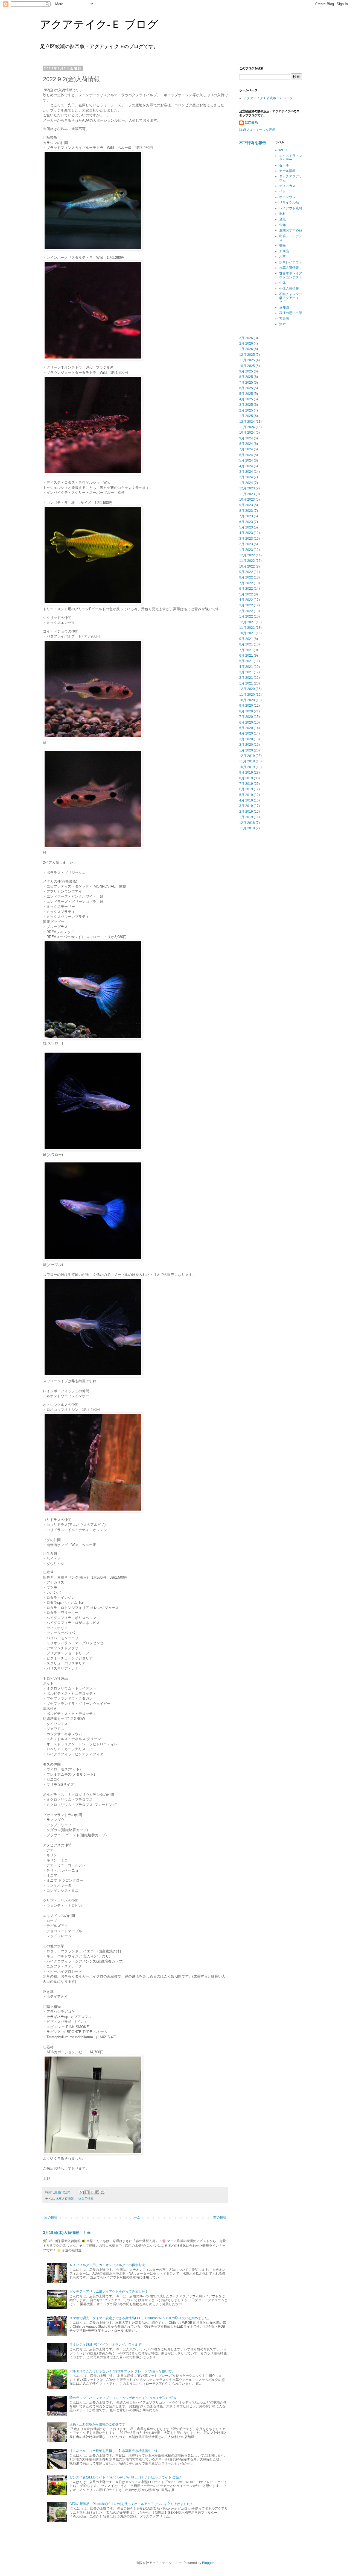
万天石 (284, 319)
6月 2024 (246, 455)
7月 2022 (246, 583)
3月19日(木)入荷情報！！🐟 (67, 2233)
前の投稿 (220, 2217)
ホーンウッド (289, 197)
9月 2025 (246, 371)
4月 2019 (246, 800)
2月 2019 (246, 812)
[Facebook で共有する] (97, 2192)
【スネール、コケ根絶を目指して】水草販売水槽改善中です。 (115, 2451)
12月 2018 (247, 823)
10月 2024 (247, 433)
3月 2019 (246, 806)
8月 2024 (246, 444)
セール (284, 165)
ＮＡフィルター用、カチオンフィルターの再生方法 (107, 2265)
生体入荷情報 (84, 2199)
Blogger (208, 2563)
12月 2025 (247, 355)
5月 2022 (246, 594)
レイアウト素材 (291, 208)
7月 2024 (246, 449)
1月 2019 (246, 817)
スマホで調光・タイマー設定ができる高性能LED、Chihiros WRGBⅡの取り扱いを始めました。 (140, 2318)
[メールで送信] (82, 2192)
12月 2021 (247, 622)
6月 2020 (246, 722)
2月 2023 (246, 544)
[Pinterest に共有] (103, 2192)
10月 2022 (247, 566)
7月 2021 (246, 650)
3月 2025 (246, 405)
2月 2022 (246, 611)
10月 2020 (247, 700)
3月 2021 (246, 672)
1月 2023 (246, 550)
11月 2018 (247, 828)
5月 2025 (246, 394)
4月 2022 (246, 600)
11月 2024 (247, 427)
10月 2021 (247, 633)
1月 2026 (246, 349)
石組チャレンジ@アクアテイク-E (291, 298)
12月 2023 (247, 488)
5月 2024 (246, 460)
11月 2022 (247, 561)
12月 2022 (247, 555)
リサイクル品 (289, 202)
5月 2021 (246, 661)
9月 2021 (246, 639)
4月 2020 (246, 733)
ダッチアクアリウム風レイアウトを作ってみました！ (109, 2292)
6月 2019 (246, 789)
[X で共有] (92, 2192)
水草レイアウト (291, 262)
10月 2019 (247, 767)
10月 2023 (247, 500)
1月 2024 (246, 483)
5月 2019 (246, 795)
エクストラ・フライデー (291, 158)
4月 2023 (246, 533)
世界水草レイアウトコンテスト (291, 275)
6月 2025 (246, 388)
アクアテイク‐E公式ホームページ (268, 98)
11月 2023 (247, 494)
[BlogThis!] (87, 2192)
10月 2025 (247, 366)
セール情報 (287, 171)
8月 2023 (246, 511)
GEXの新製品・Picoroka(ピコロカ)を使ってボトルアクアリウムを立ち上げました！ (131, 2504)
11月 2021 (247, 628)
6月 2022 (246, 589)
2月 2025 (246, 410)
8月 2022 (246, 577)
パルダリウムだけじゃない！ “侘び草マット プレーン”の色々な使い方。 (122, 2371)
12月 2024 (247, 422)
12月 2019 (247, 756)
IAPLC (284, 150)
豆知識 (284, 307)
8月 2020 (246, 711)
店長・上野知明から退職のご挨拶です (97, 2424)
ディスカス (287, 186)
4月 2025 (246, 399)
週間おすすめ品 (291, 230)
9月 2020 (246, 706)
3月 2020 (246, 739)
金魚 (282, 219)
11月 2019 (247, 761)
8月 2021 (246, 644)
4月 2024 (246, 466)
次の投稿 (51, 2217)
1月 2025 (246, 416)
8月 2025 (246, 377)
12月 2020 (247, 689)
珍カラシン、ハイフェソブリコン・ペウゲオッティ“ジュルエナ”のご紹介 (123, 2398)
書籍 (282, 245)
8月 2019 (246, 778)
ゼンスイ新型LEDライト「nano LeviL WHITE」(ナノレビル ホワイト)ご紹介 (126, 2477)
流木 (282, 324)
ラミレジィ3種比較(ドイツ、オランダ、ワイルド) (106, 2345)
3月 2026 (246, 338)
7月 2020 (246, 717)
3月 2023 (246, 539)
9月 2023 (246, 505)
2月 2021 (246, 678)
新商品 (284, 251)
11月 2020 (247, 695)
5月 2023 (246, 527)
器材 (282, 214)
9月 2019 (246, 772)
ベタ (282, 192)
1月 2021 (246, 683)
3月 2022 (246, 605)
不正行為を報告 (253, 143)
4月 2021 (246, 667)
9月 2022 (246, 572)
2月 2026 (246, 343)
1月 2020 (246, 750)
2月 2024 (246, 477)
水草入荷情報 (65, 2199)
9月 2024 (246, 438)
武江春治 (251, 123)
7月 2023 (246, 516)
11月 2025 (247, 360)
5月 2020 (246, 728)
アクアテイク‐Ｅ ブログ (99, 24)
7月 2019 (246, 784)
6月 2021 (246, 656)
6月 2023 (246, 522)
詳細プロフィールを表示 (257, 130)
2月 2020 (246, 745)
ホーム (135, 2217)
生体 (282, 283)
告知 (282, 225)
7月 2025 (246, 383)
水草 (282, 257)
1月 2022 (246, 616)
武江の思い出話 (291, 313)
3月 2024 (246, 472)
